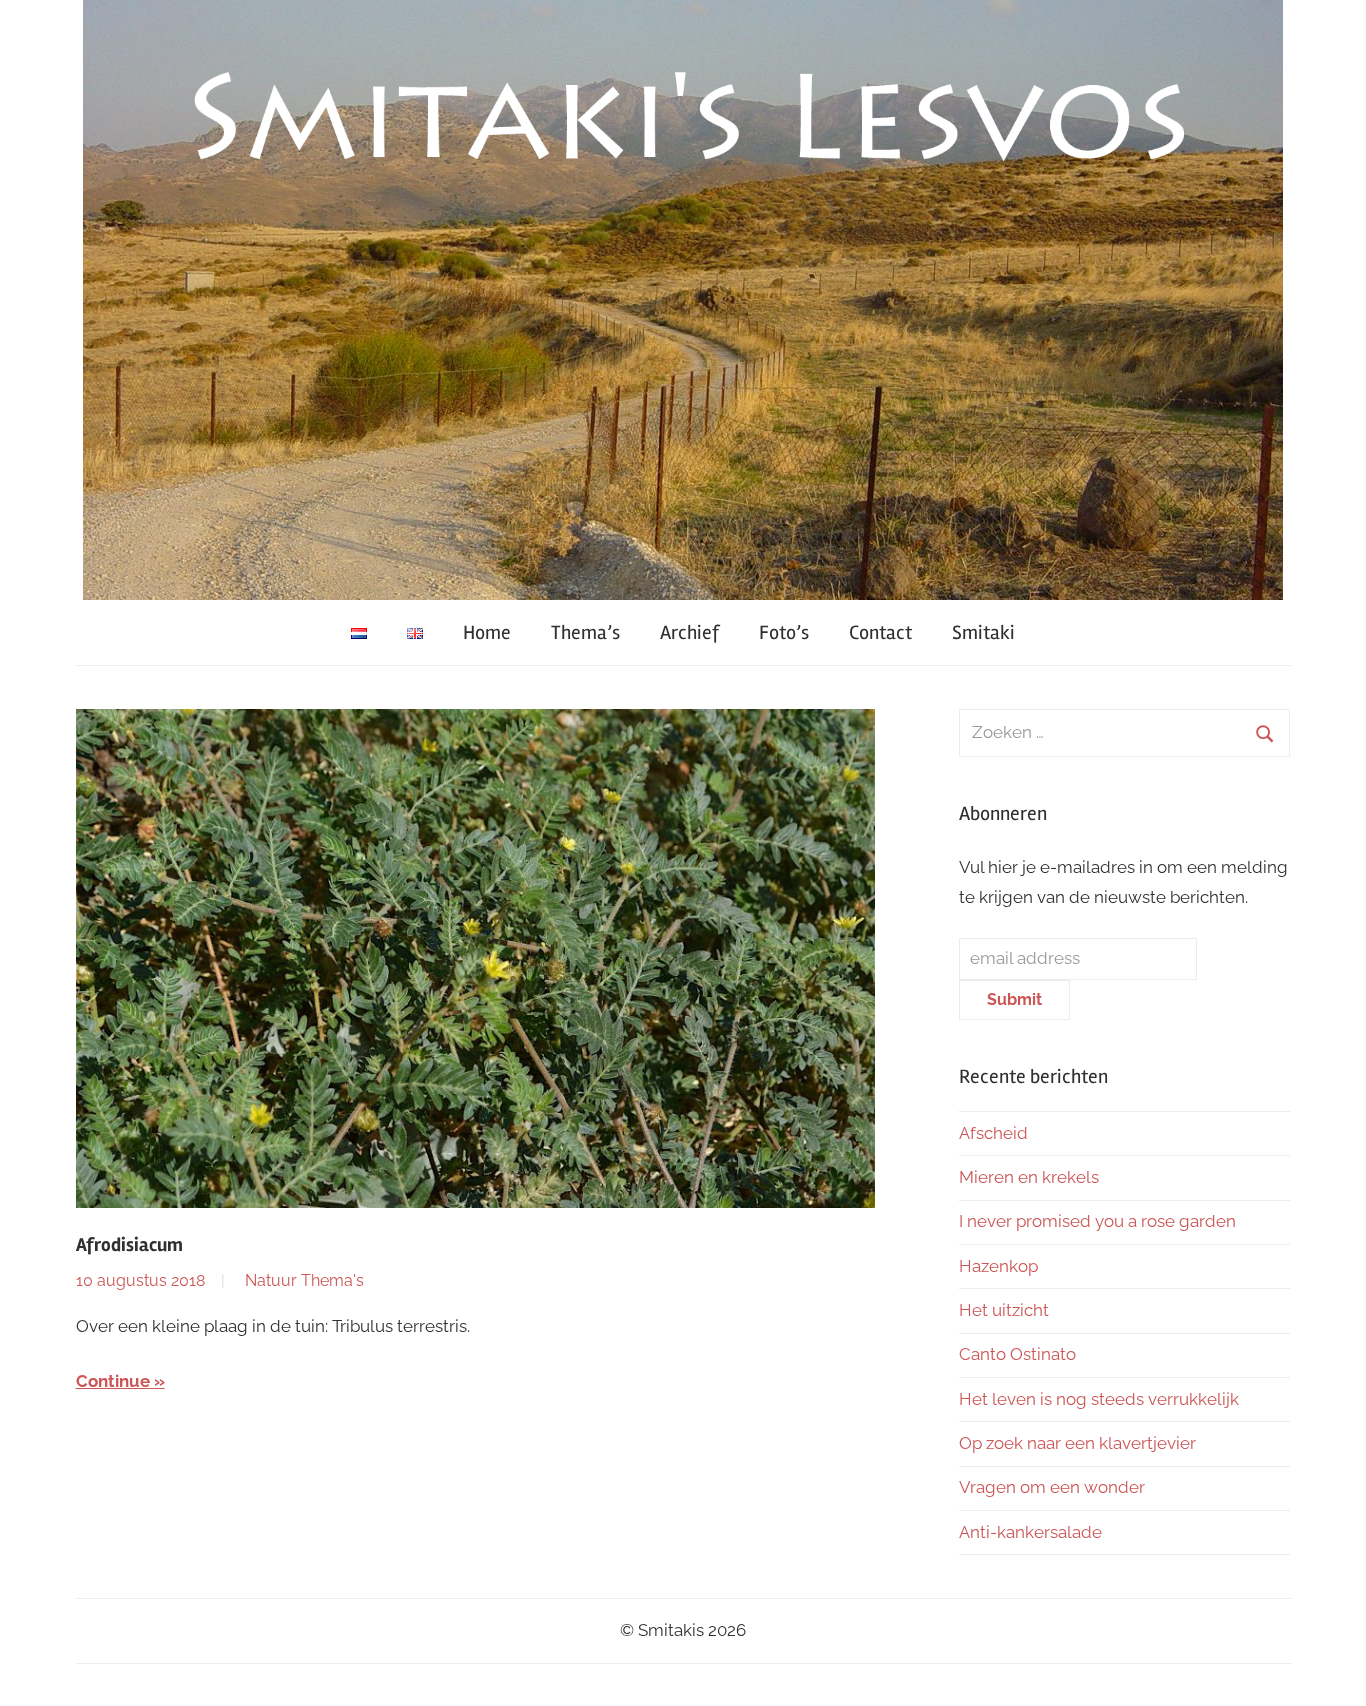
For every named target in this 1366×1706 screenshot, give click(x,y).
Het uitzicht (1004, 1310)
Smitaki (983, 632)
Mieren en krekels (1029, 1177)
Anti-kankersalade (1030, 1532)
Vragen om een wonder (1052, 1487)
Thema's (332, 1280)
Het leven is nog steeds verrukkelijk (1099, 1399)
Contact (880, 632)
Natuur (271, 1280)
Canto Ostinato (1017, 1354)
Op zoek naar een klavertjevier (1077, 1443)
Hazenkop (998, 1266)
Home (487, 632)
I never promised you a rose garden (1097, 1221)
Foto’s (784, 632)
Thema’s (585, 632)
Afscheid (993, 1133)
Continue (113, 1381)
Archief (689, 632)
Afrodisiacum (129, 1245)
